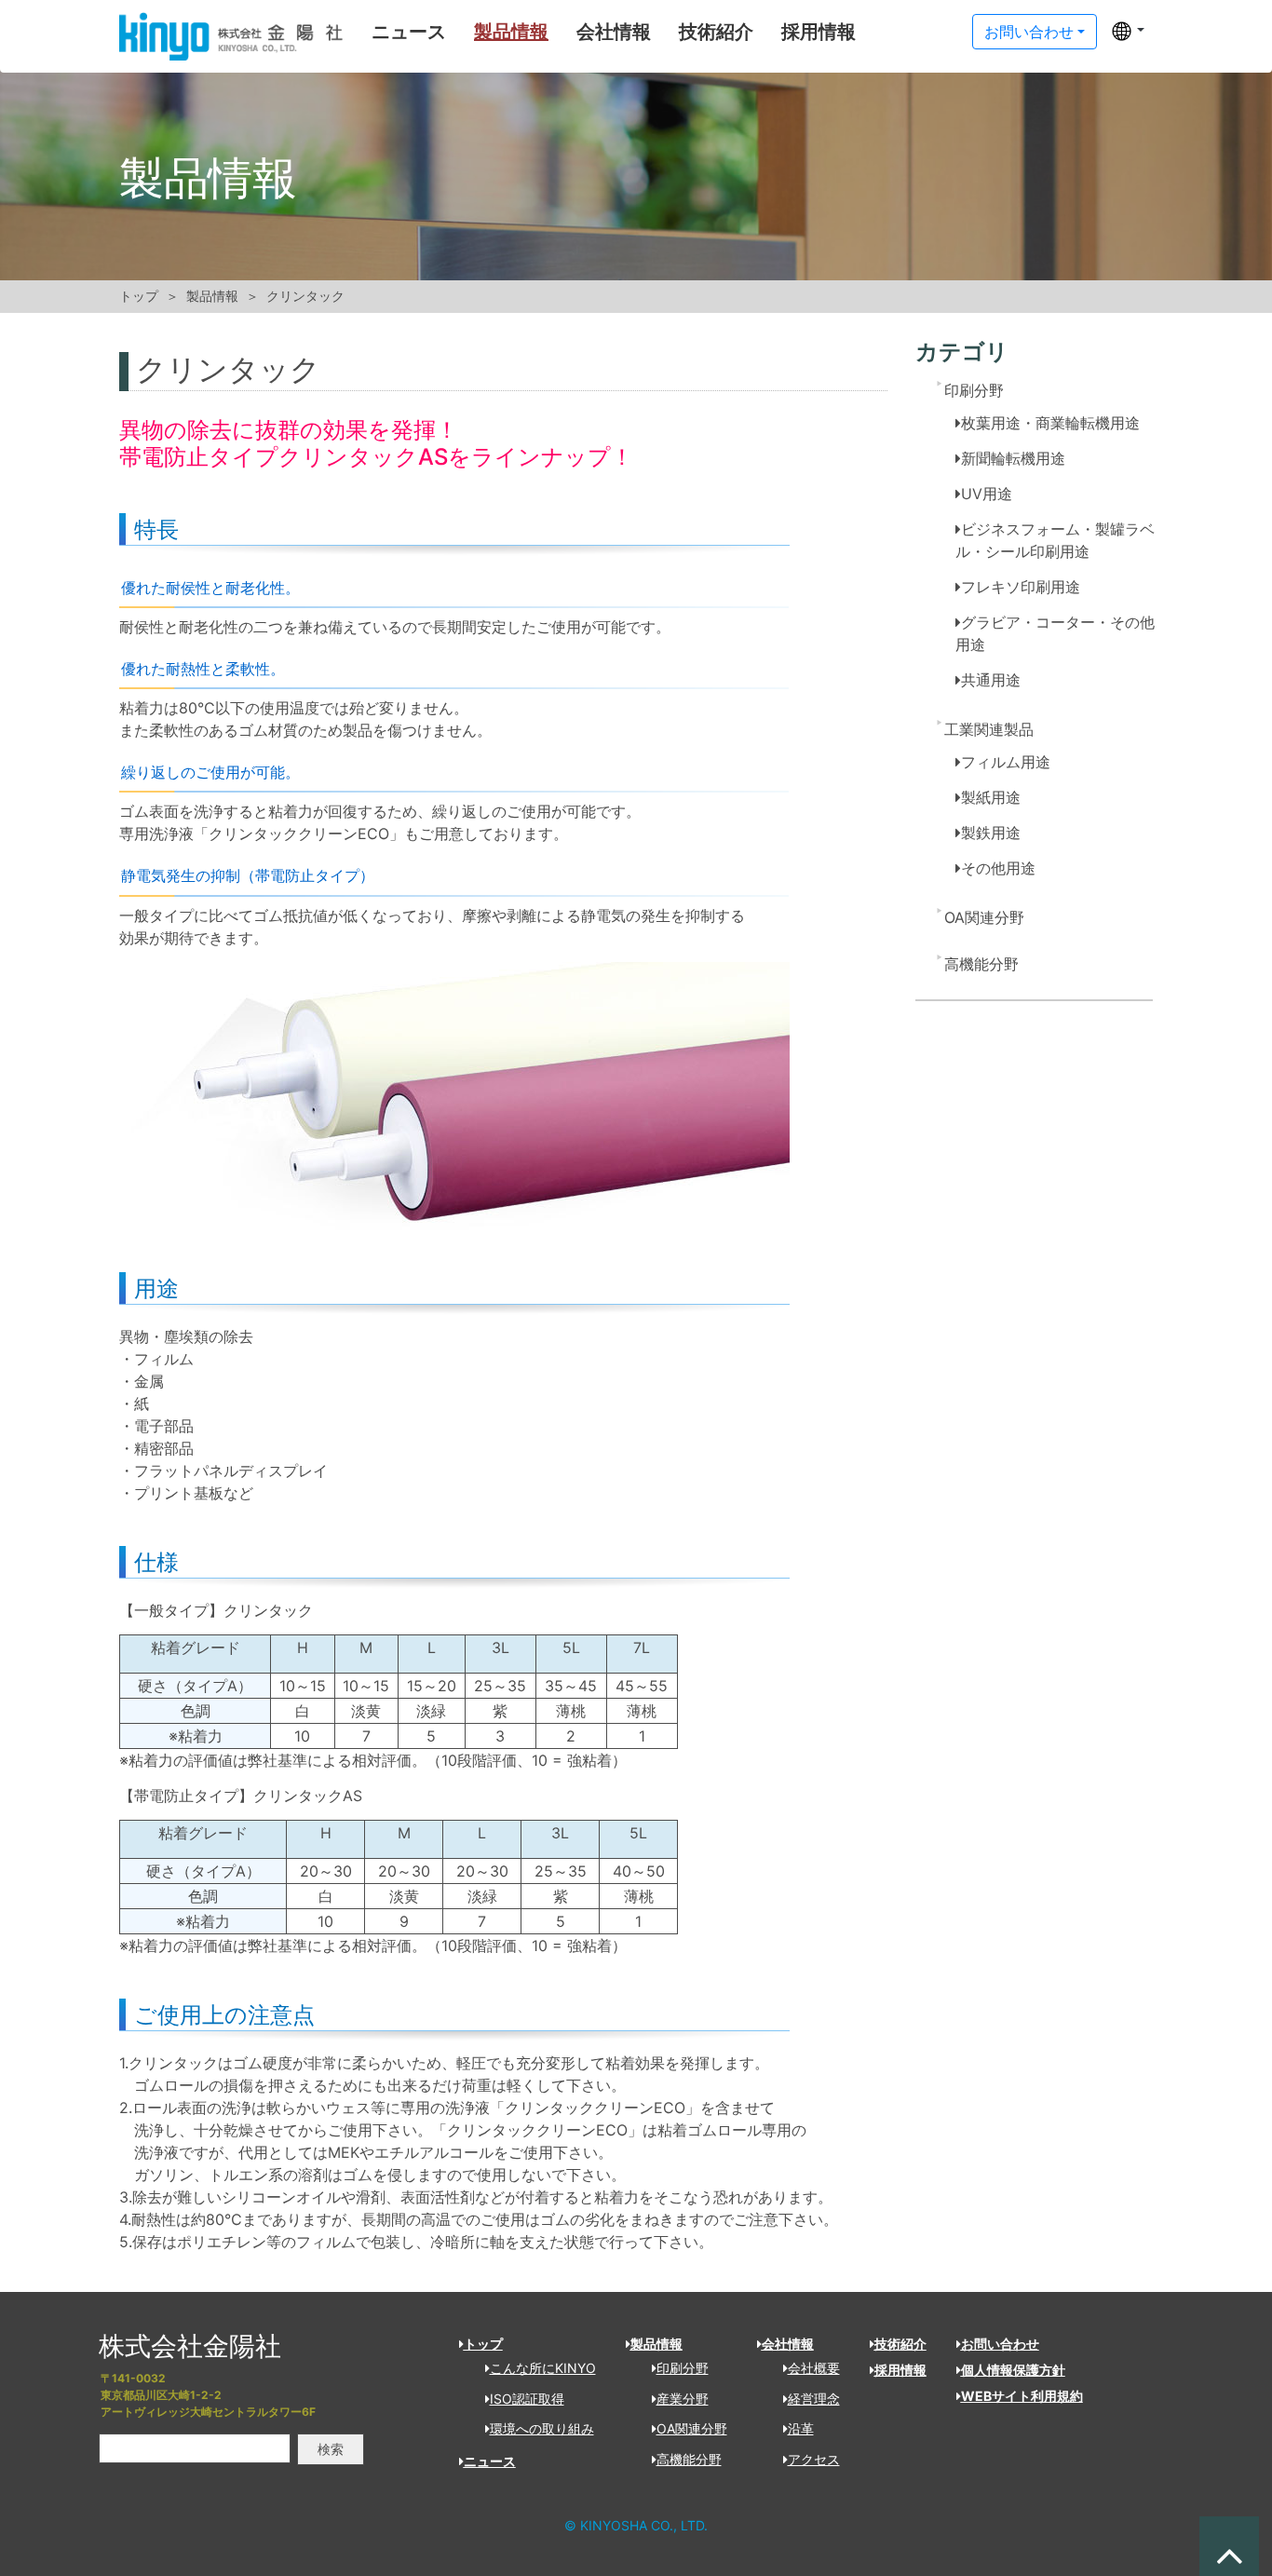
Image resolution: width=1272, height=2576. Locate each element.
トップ (139, 296)
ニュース (409, 32)
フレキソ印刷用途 (1021, 587)
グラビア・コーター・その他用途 (1055, 633)
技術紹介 (716, 32)
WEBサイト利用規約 (1022, 2396)
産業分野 (683, 2399)
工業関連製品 (989, 729)
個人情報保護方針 (1013, 2370)
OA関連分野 (984, 917)
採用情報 (819, 32)
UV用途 (987, 494)
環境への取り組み (542, 2428)
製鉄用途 (991, 833)
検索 (331, 2449)
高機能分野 (981, 964)
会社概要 (814, 2368)
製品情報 (511, 32)
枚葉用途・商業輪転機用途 (1050, 423)
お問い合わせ (1029, 32)
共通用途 (991, 680)
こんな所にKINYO (543, 2368)
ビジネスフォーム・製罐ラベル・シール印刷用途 (1055, 540)
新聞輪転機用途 (1013, 458)
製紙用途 (991, 797)
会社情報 (614, 32)
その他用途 (998, 868)
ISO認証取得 (527, 2399)
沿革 (801, 2428)
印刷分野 (974, 390)
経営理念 (814, 2399)
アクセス (814, 2459)
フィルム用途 (1006, 762)
